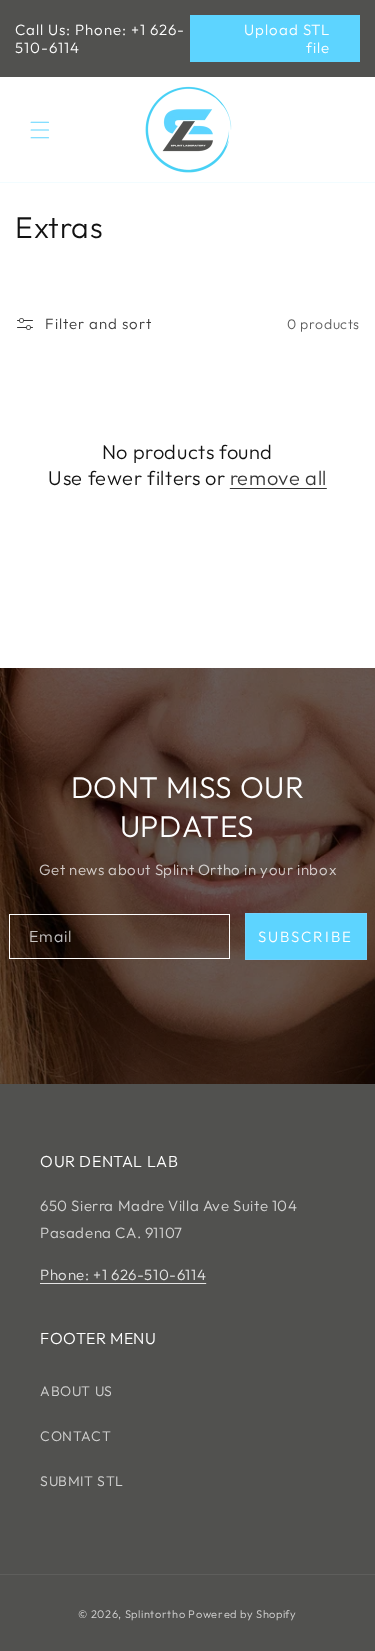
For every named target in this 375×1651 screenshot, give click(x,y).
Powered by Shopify (242, 1614)
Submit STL (82, 1481)
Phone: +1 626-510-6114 (123, 1274)
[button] (40, 130)
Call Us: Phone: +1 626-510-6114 (100, 38)
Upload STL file (287, 38)
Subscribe (305, 936)
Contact (75, 1436)
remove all (278, 477)
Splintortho (155, 1614)
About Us (76, 1391)
